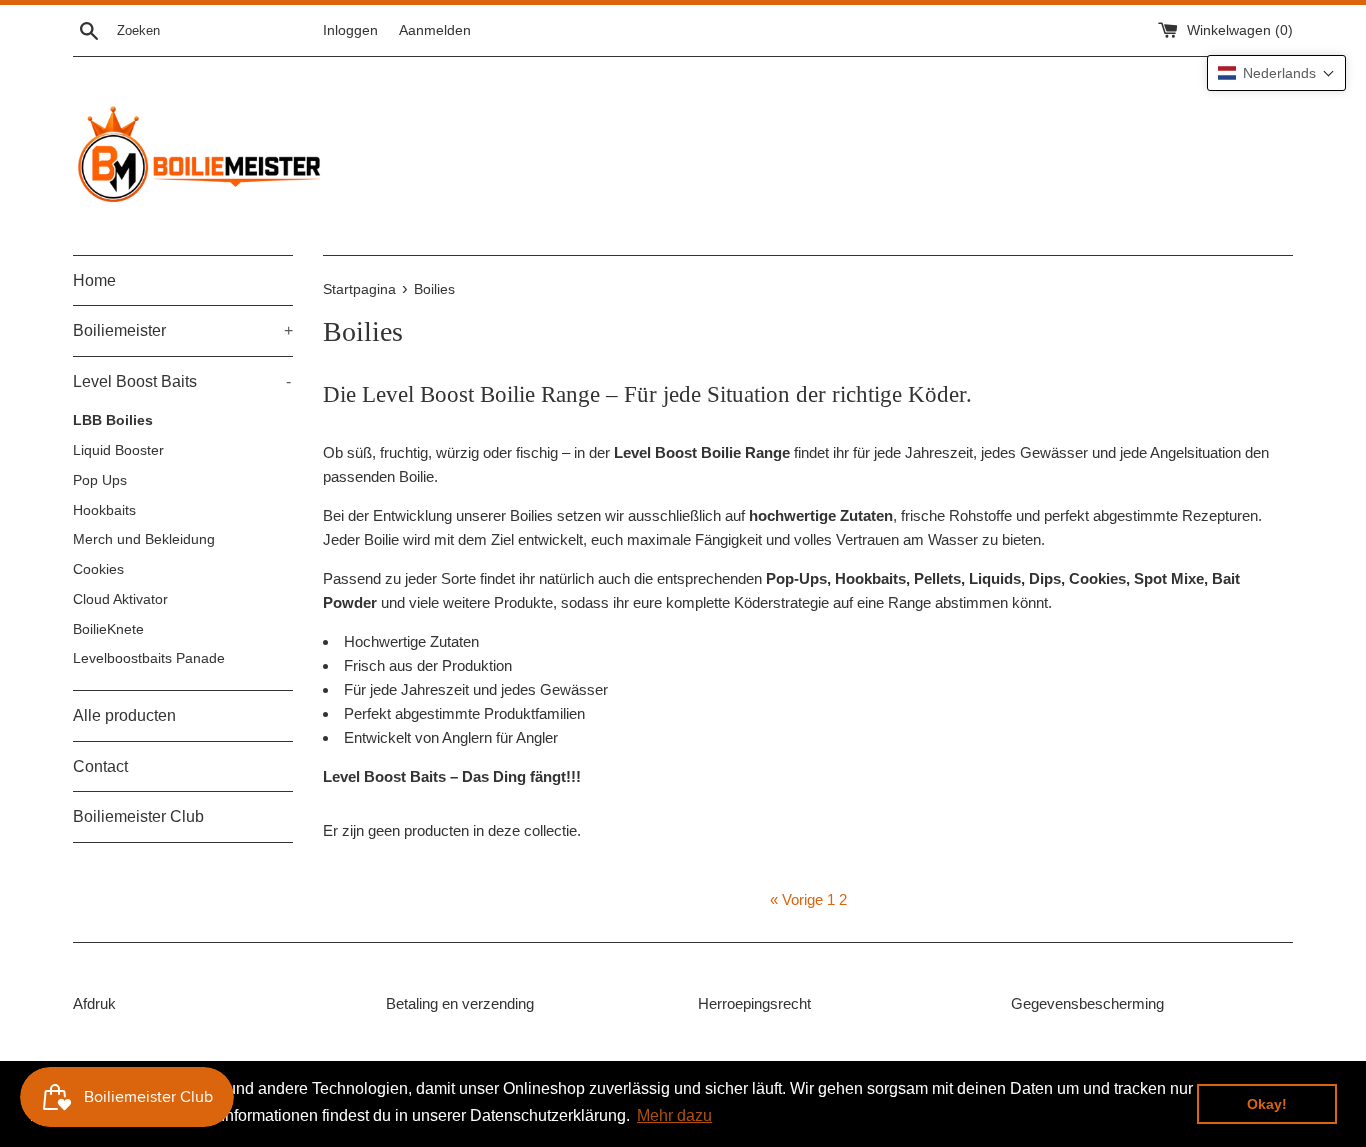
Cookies (98, 569)
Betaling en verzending (460, 1003)
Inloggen (350, 30)
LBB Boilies (113, 420)
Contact (100, 766)
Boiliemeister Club (138, 816)
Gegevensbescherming (1087, 1003)
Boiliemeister (183, 330)
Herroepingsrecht (754, 1003)
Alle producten (124, 715)
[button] (1276, 73)
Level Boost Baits (182, 381)
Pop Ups (100, 480)
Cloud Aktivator (120, 599)
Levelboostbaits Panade (149, 658)
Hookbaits (104, 510)
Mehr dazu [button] (674, 1115)
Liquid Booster (118, 450)
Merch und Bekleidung (144, 539)
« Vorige (796, 899)
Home (94, 280)
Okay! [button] (1267, 1104)
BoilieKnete (108, 629)
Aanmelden (435, 30)
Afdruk (94, 1003)
